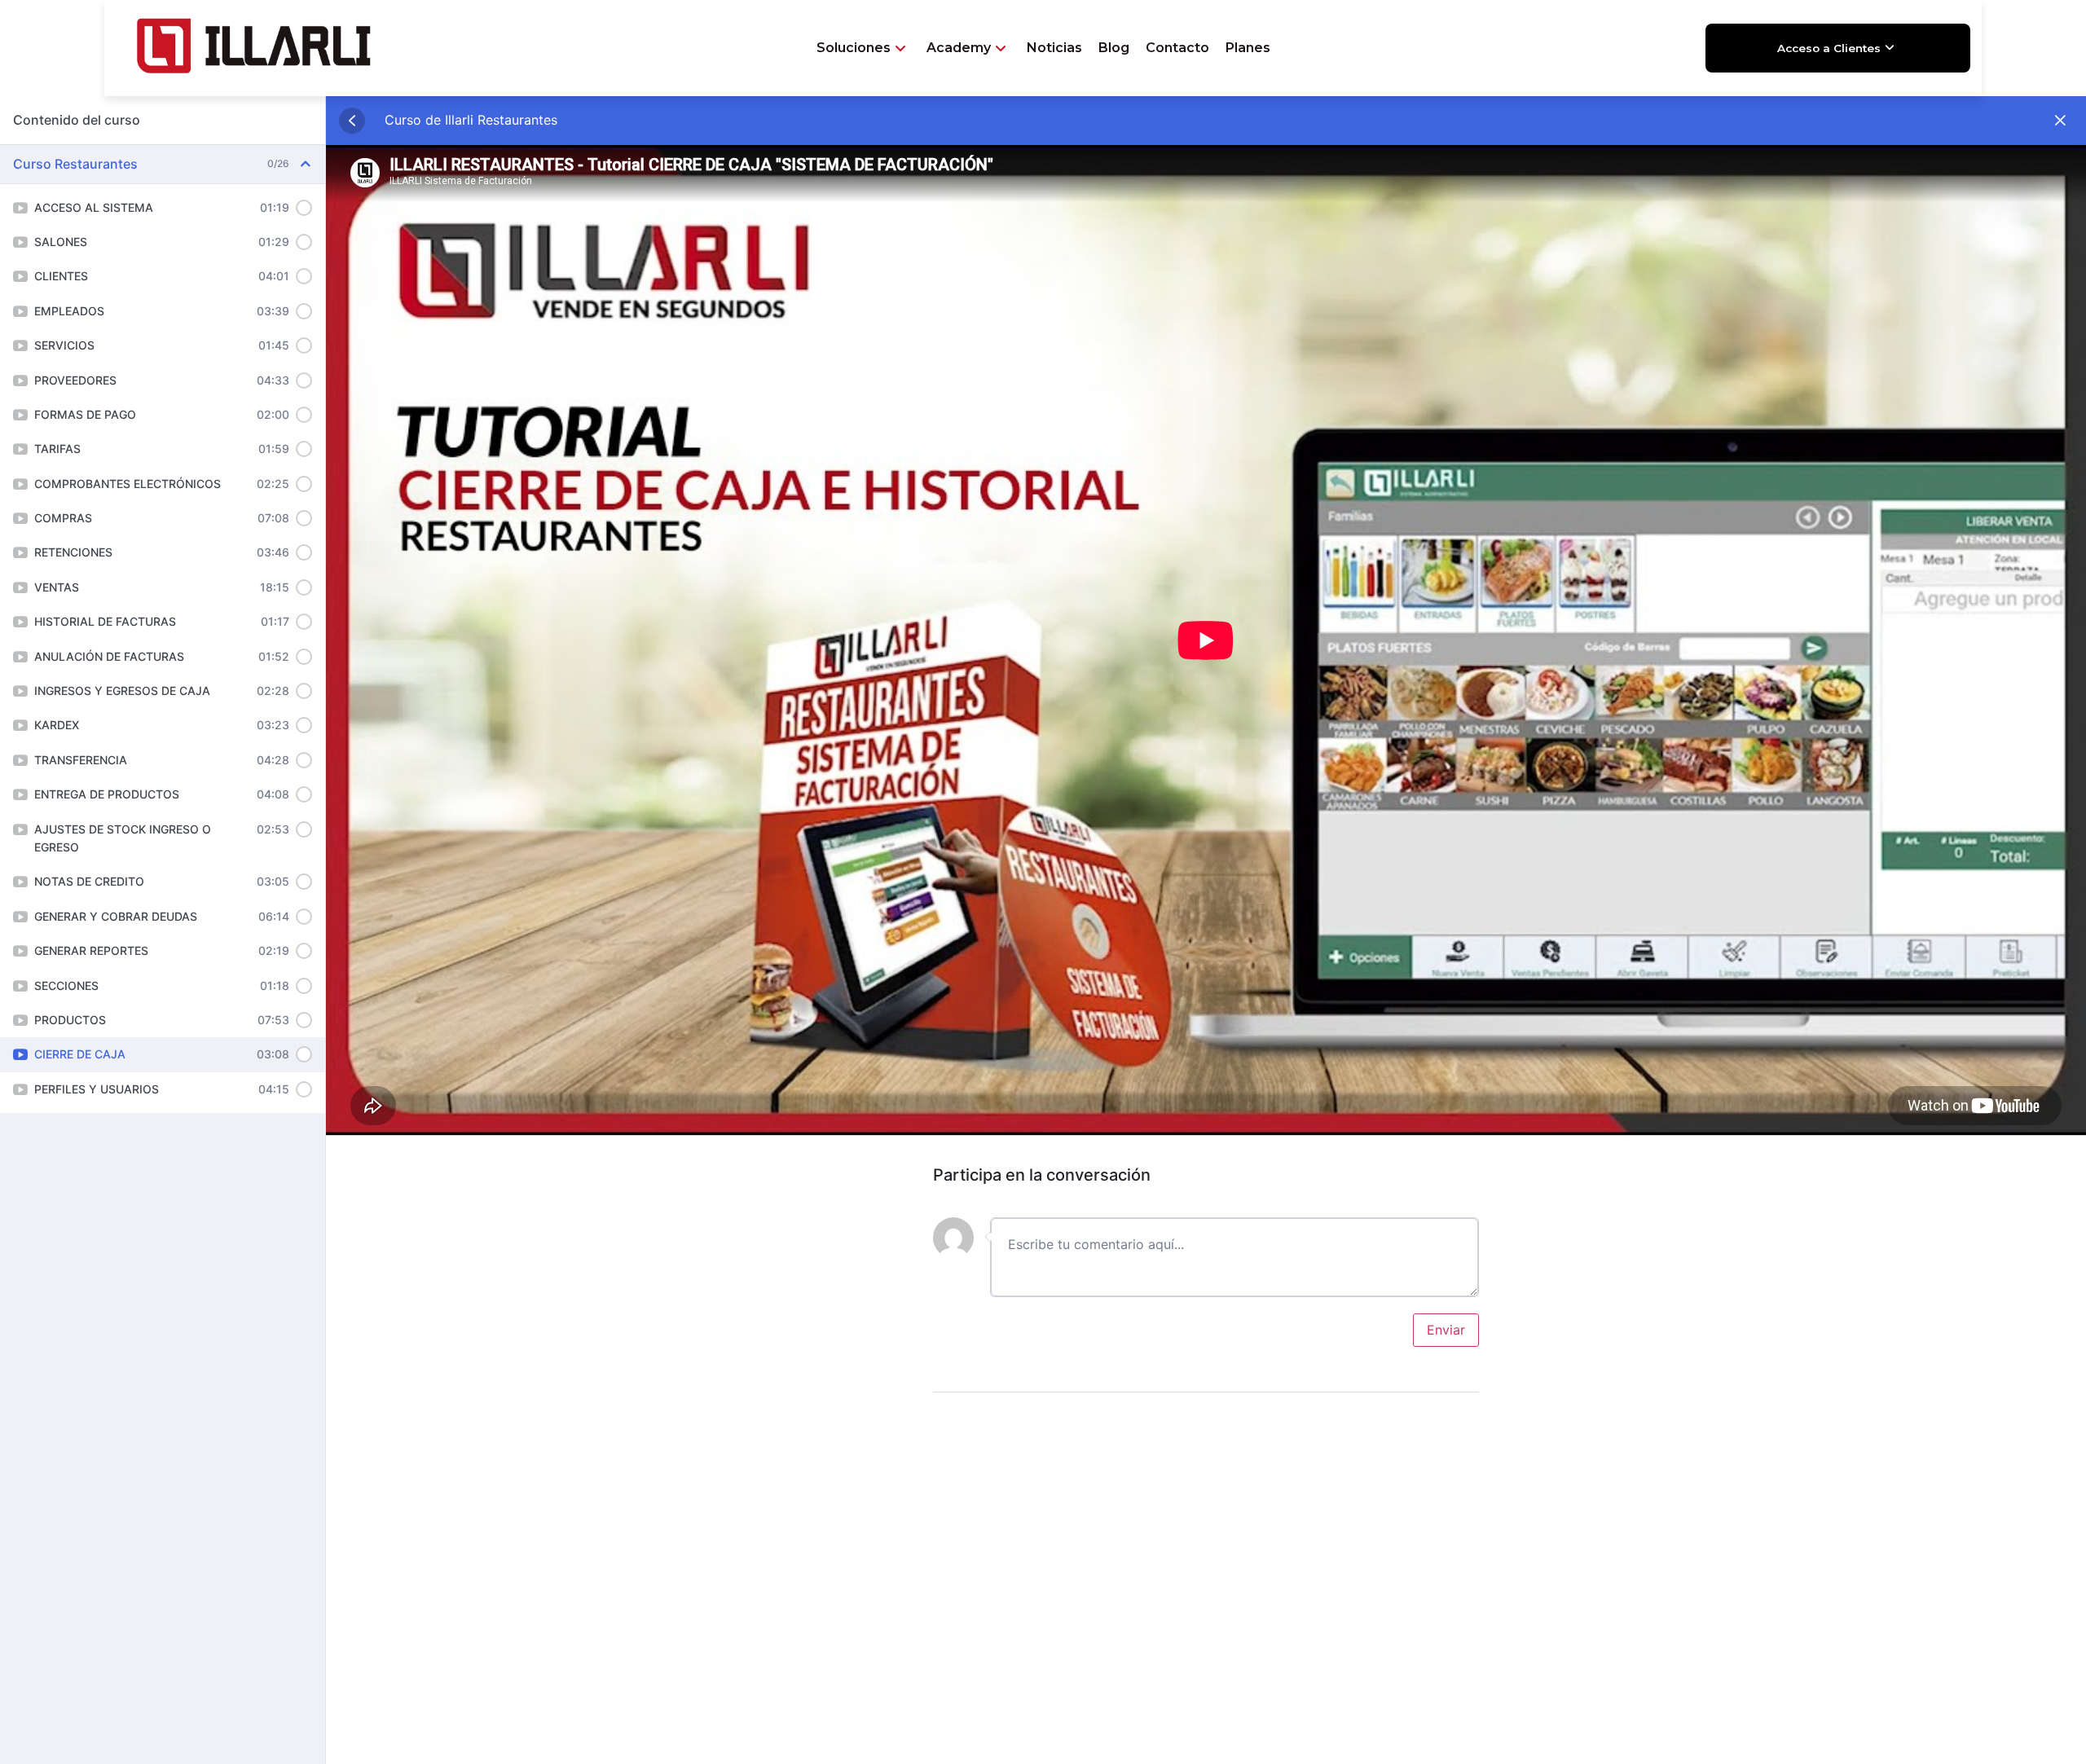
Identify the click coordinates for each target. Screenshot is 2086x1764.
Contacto (1177, 48)
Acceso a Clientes (1829, 48)
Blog (1114, 48)
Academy (959, 48)
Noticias (1054, 48)
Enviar (1446, 1330)
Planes (1248, 48)
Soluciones (854, 48)
